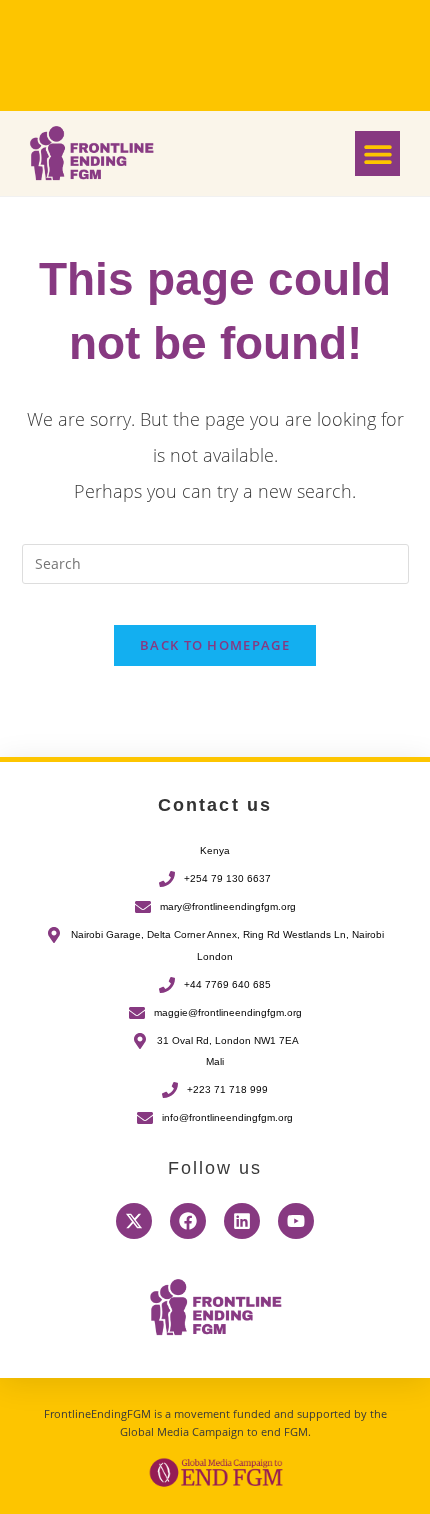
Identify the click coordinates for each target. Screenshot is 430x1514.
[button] (377, 153)
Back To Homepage (215, 645)
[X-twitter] (134, 1221)
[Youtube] (296, 1221)
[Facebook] (188, 1221)
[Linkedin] (242, 1221)
